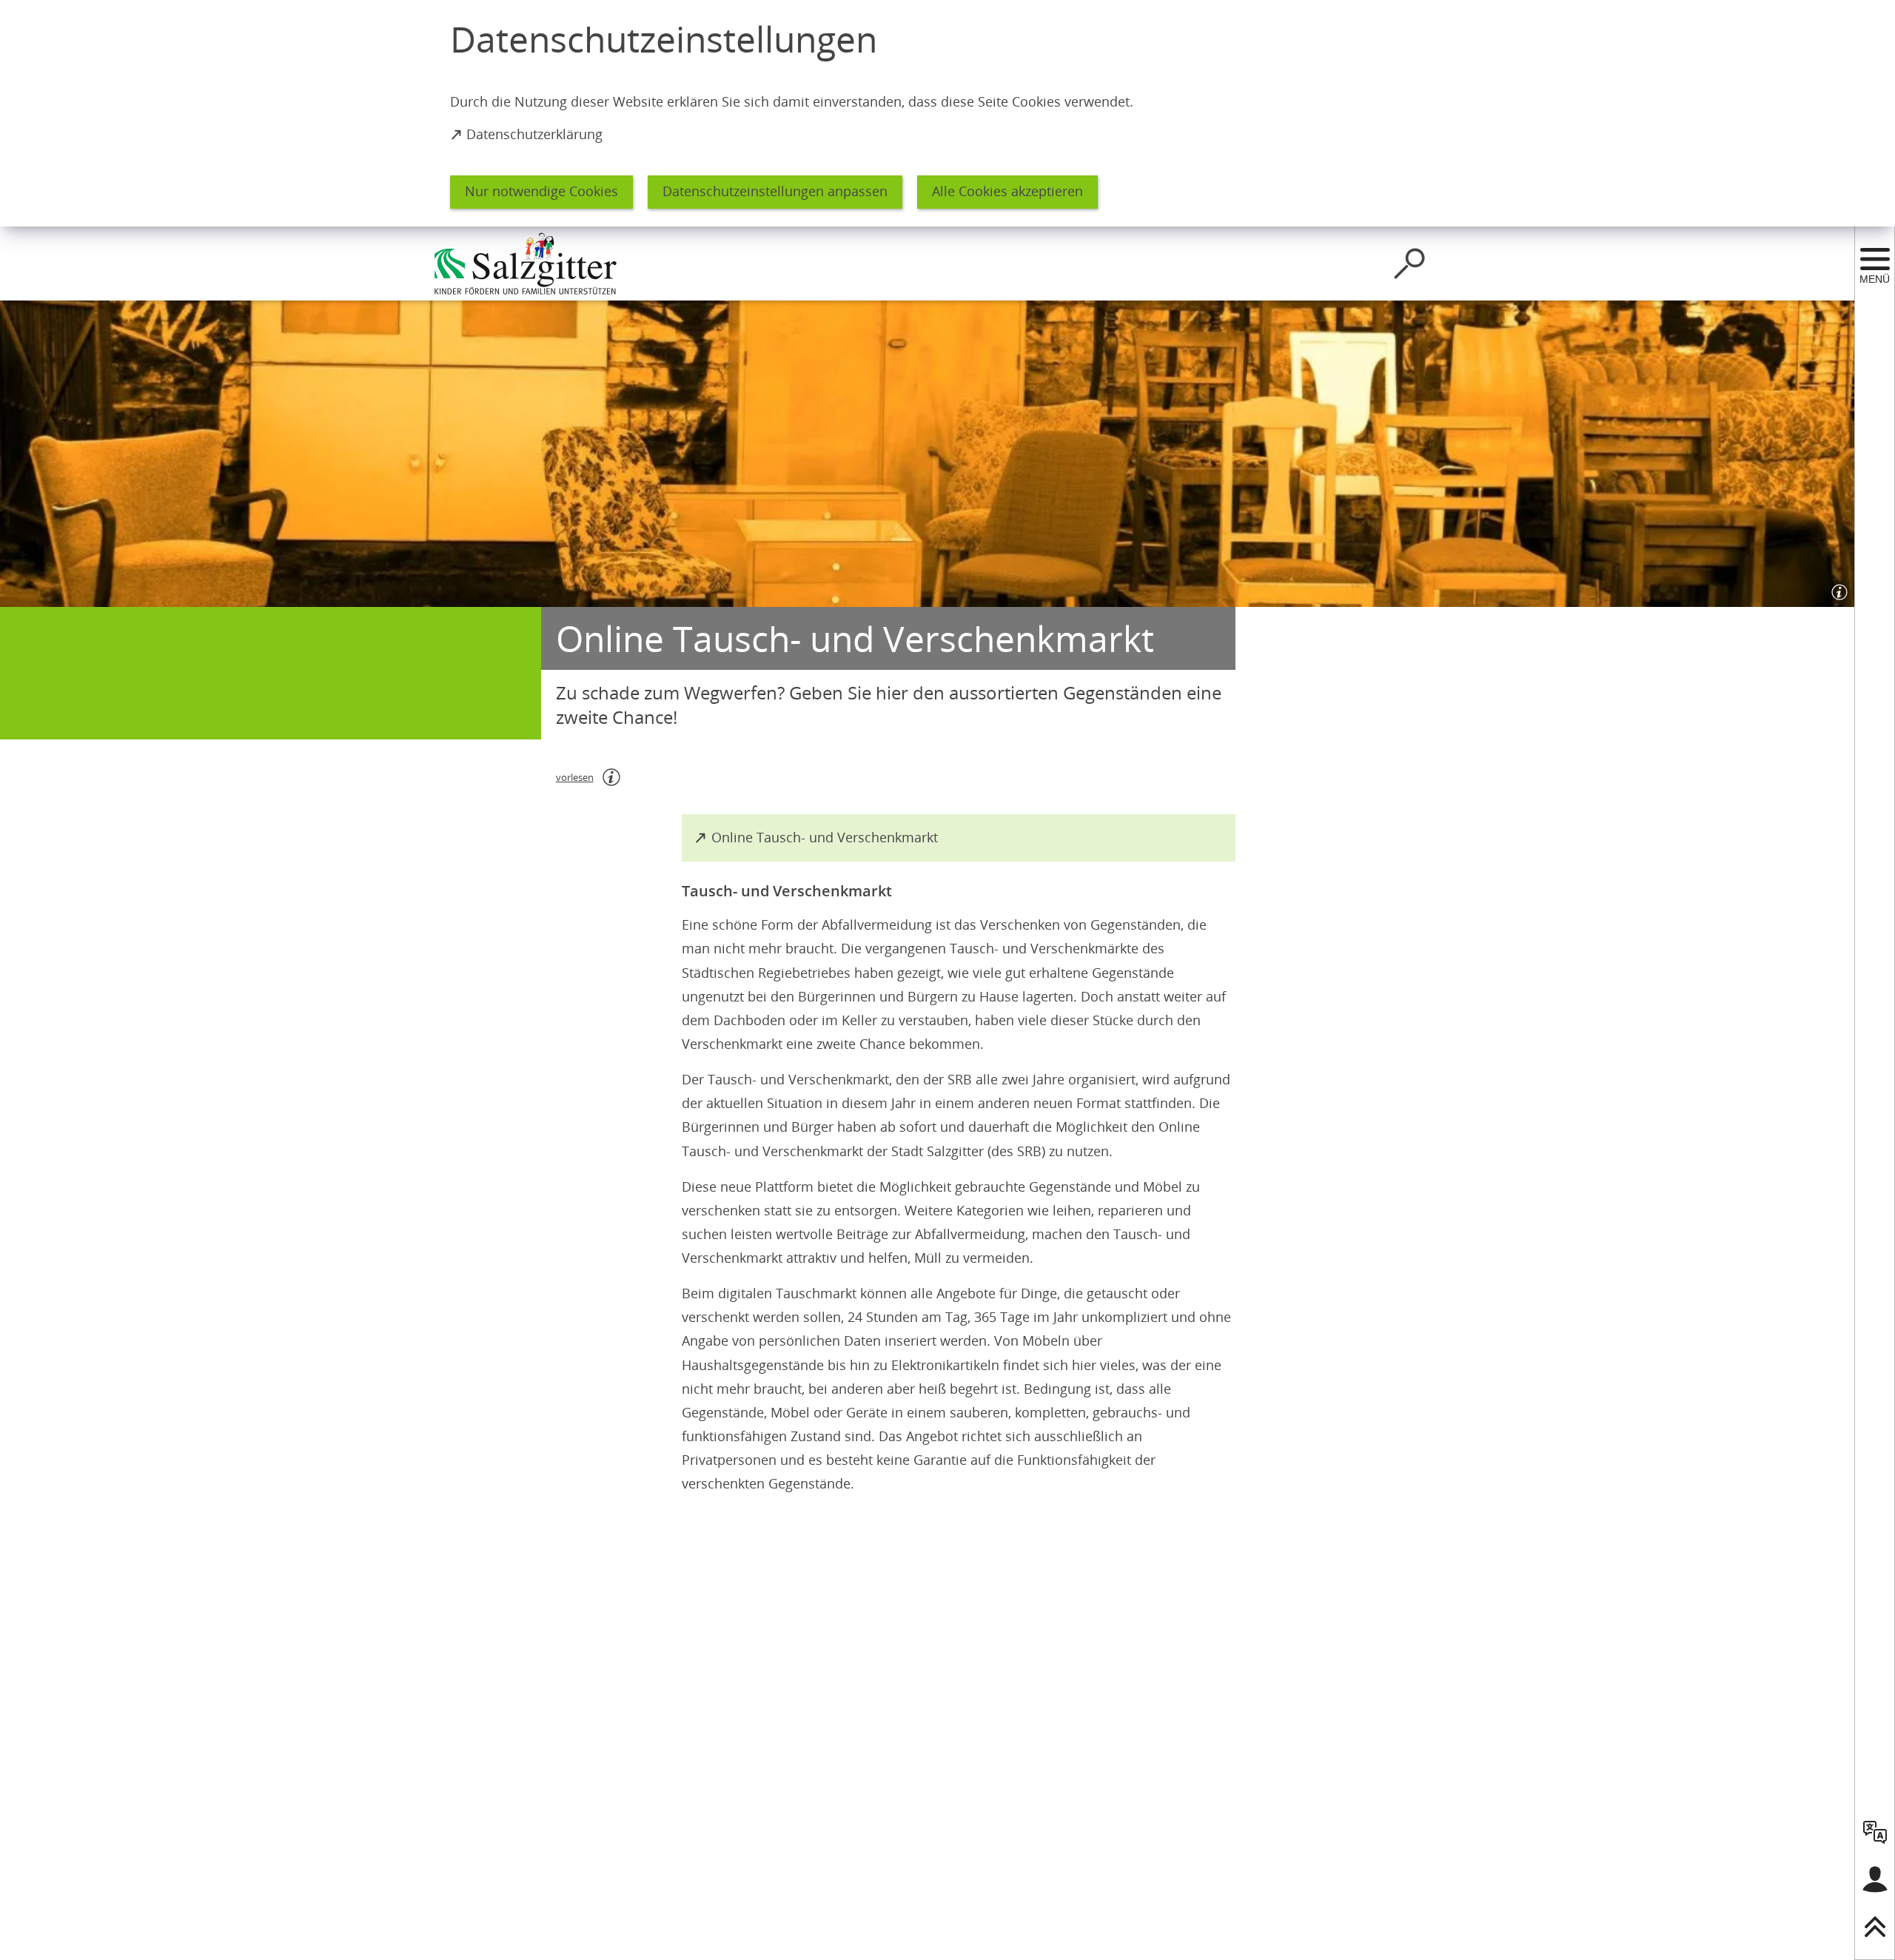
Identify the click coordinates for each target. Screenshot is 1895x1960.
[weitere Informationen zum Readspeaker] (611, 777)
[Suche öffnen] (1409, 264)
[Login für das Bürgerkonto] (1875, 1879)
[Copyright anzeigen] (1837, 589)
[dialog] (947, 113)
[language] (1875, 1832)
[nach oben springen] (1875, 1927)
